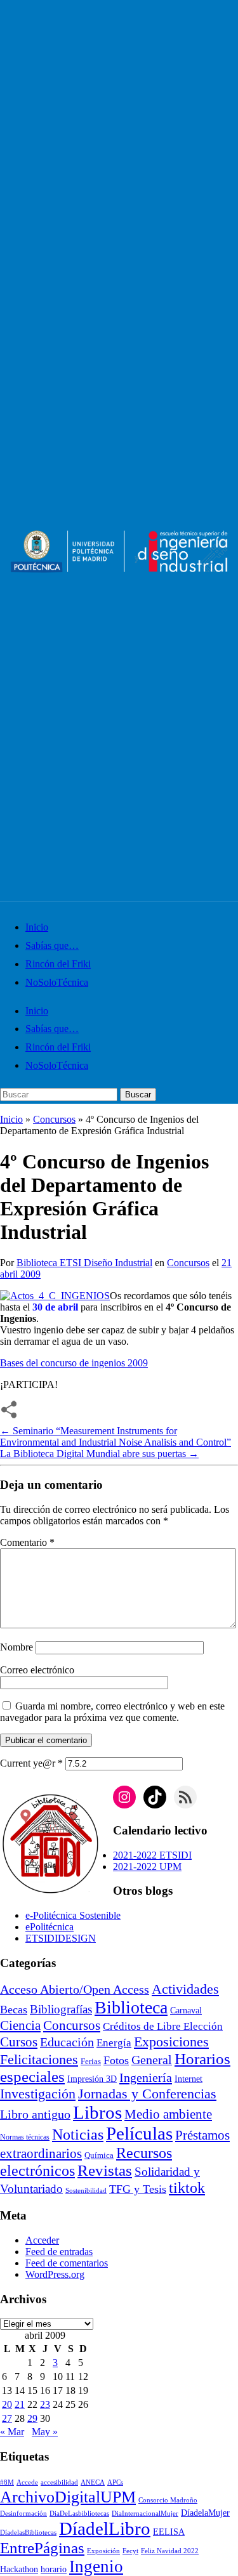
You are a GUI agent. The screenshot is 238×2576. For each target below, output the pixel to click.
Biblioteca (131, 2007)
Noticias (78, 2135)
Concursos (54, 1119)
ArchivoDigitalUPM (68, 2497)
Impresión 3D (92, 2079)
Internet (188, 2079)
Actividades (185, 1989)
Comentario (27, 1542)
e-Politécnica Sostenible (73, 1915)
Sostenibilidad (86, 2191)
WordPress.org (55, 2274)
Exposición (103, 2551)
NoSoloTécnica (57, 982)
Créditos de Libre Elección (163, 2026)
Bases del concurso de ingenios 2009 (74, 1363)
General (152, 2060)
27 (7, 2418)
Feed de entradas (59, 2252)
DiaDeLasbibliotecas (79, 2514)
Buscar (138, 1095)
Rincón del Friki (58, 964)
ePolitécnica (50, 1927)
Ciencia (20, 2025)
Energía (114, 2043)
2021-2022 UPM (147, 1867)
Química (99, 2155)
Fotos (116, 2060)
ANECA (93, 2482)
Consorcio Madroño (168, 2500)
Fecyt (130, 2551)
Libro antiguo (35, 2114)
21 (20, 2404)
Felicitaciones (39, 2060)
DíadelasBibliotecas (28, 2533)
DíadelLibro (105, 2528)
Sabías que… (52, 945)
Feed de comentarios (67, 2263)
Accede (27, 2482)
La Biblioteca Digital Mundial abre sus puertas (99, 1454)
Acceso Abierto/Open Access (75, 1990)
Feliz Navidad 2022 (170, 2551)
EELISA (169, 2532)
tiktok (187, 2188)
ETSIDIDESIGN (61, 1938)
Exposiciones (171, 2042)
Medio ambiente (168, 2114)
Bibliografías (61, 2009)
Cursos (19, 2042)
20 (7, 2404)
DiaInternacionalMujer (145, 2514)
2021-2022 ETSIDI (152, 1855)
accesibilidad (59, 2482)
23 (45, 2404)
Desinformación (23, 2514)
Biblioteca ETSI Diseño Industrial (84, 1263)
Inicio (37, 927)
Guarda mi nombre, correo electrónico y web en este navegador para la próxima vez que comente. (112, 1712)
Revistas (105, 2170)
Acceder (42, 2240)
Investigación (38, 2094)
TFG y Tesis (138, 2189)
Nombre (17, 1647)
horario (54, 2569)
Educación (67, 2042)
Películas (139, 2133)
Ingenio (96, 2566)
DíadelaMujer (205, 2513)
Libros (97, 2112)
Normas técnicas (25, 2137)
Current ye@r (31, 1763)
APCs (115, 2482)
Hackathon (19, 2569)
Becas (14, 2010)
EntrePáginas (42, 2548)
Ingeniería (146, 2077)
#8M (7, 2482)
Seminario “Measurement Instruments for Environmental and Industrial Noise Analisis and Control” (116, 1436)
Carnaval (186, 2010)
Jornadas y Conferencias (147, 2094)
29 (32, 2418)
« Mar (12, 2432)
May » (45, 2432)
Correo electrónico (37, 1670)
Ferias (91, 2062)
